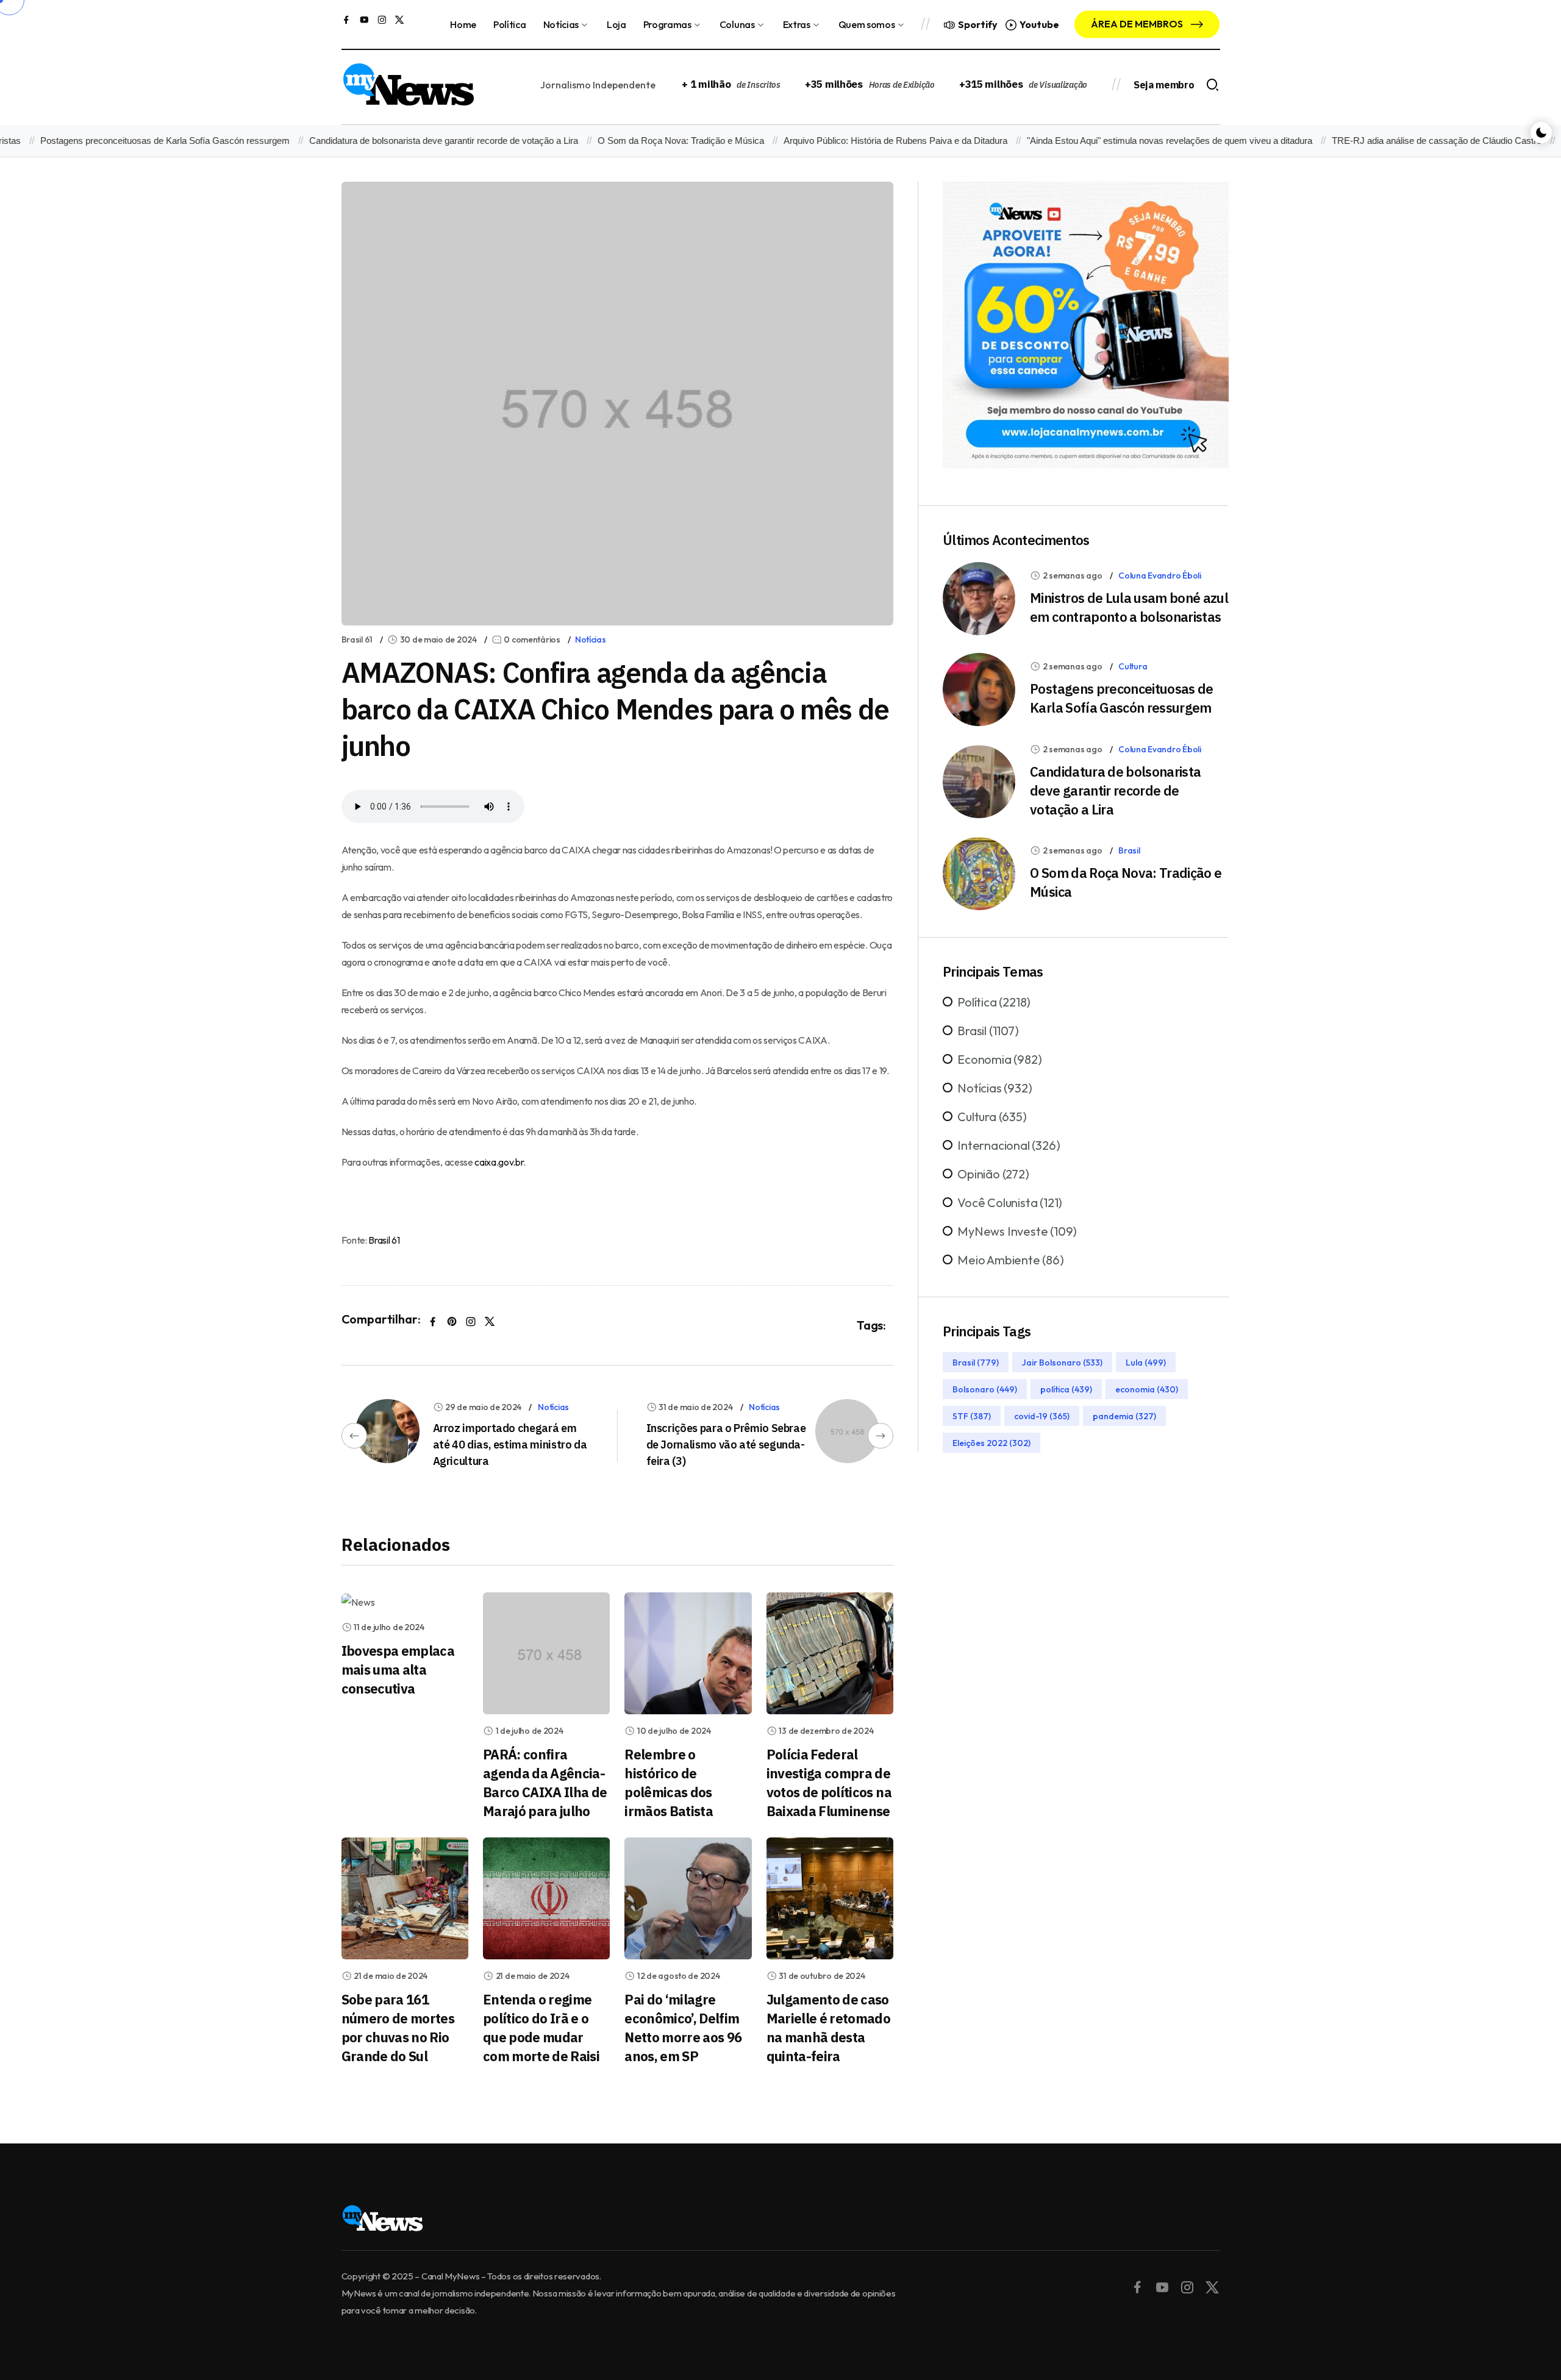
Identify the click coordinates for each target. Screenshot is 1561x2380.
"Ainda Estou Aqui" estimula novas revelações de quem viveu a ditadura (1123, 141)
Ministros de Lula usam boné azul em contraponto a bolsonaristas (1129, 607)
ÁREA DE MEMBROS (1138, 24)
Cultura (1133, 666)
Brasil (1129, 850)
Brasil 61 (357, 640)
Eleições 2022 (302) (991, 1443)
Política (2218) (994, 1002)
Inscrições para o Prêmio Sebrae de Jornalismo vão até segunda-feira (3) (726, 1445)
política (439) (1066, 1389)
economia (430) (1147, 1389)
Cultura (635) (992, 1117)
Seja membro (1164, 85)
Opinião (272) (993, 1174)
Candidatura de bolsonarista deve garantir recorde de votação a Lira (397, 141)
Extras (797, 24)
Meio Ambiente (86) (1010, 1260)
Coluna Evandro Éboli (1159, 575)
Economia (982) (999, 1059)
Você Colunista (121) (1010, 1202)
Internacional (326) (1009, 1145)
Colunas (737, 24)
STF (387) (972, 1416)
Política (509, 24)
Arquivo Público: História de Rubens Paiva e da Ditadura (849, 141)
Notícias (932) (995, 1088)
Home (463, 24)
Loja (616, 24)
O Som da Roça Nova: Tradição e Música (634, 141)
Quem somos (867, 24)
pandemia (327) (1124, 1416)
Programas (667, 24)
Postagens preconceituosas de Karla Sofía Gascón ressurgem (1122, 698)
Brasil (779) (976, 1363)
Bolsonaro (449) (985, 1389)
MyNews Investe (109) (1017, 1231)
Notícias (561, 24)
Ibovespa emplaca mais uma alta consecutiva (398, 1669)
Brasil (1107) (988, 1031)
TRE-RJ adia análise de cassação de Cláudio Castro (1390, 141)
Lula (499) (1146, 1363)
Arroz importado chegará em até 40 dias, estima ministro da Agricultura (510, 1445)
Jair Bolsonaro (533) (1062, 1363)
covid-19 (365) (1042, 1416)
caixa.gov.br (499, 1162)
